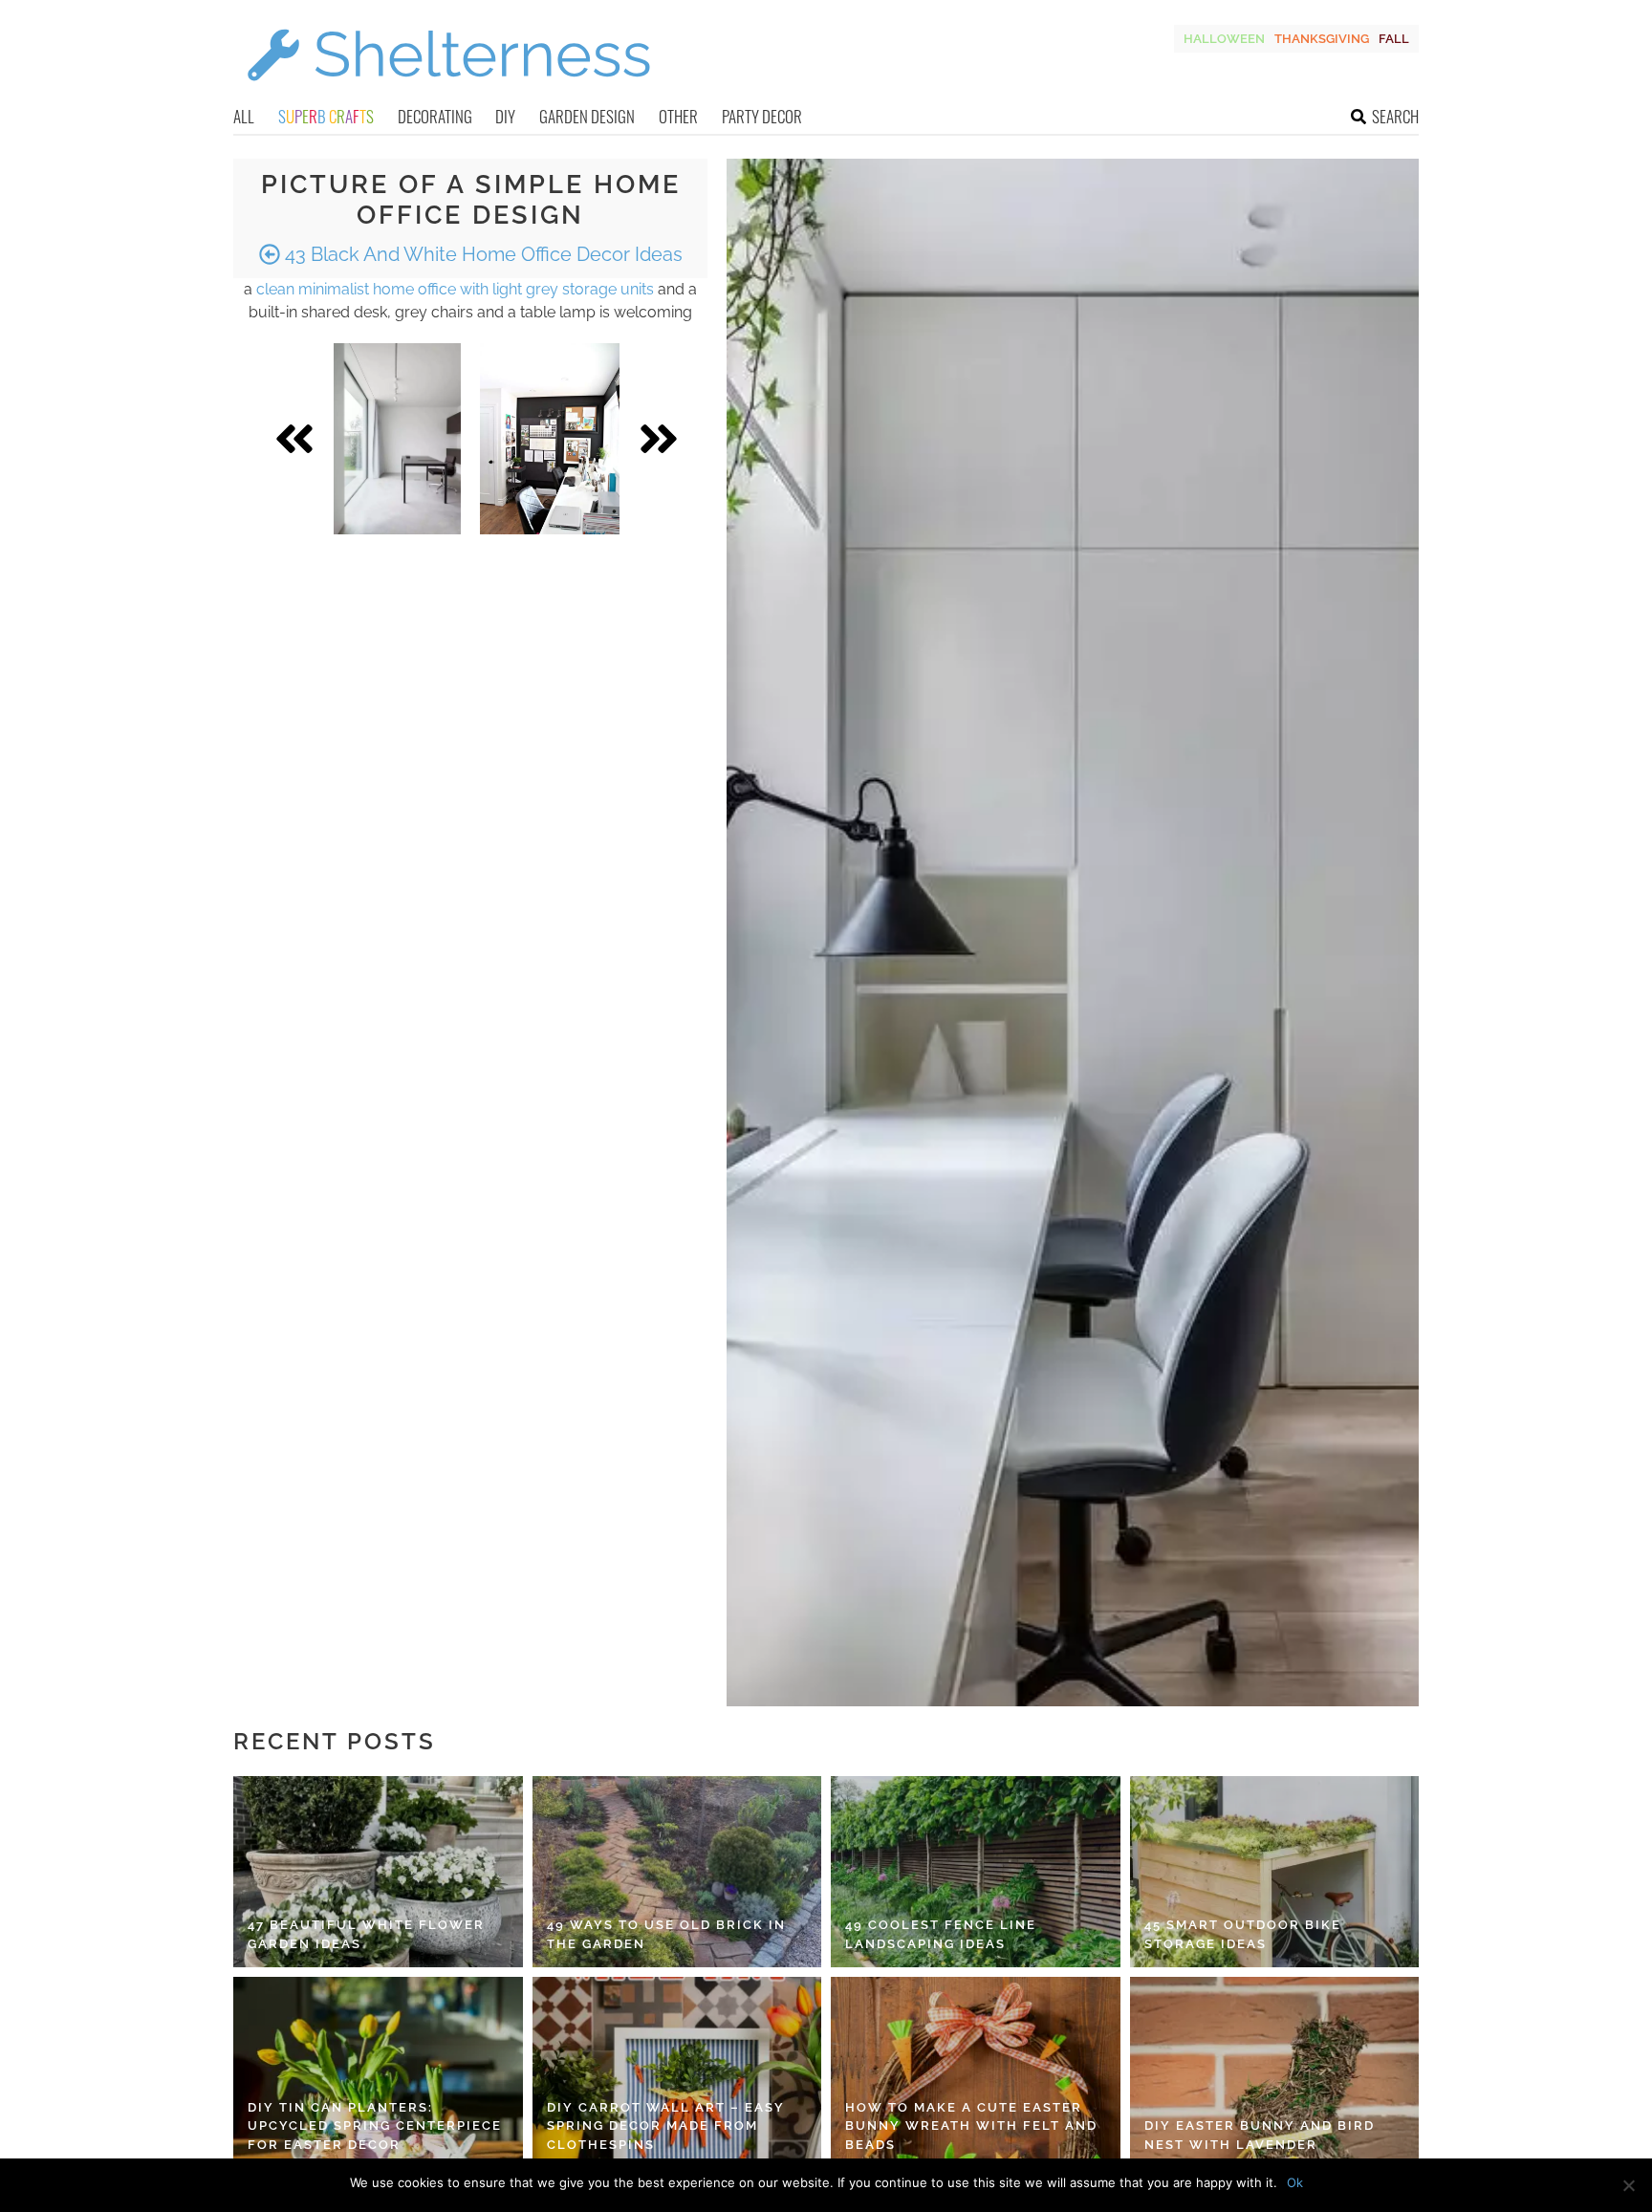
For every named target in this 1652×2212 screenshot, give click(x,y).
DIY (505, 116)
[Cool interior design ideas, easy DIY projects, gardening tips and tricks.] (448, 92)
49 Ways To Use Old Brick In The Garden (666, 1934)
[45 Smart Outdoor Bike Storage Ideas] (1275, 1872)
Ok (1295, 2182)
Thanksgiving (1322, 39)
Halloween (1224, 39)
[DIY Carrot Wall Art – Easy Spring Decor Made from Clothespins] (677, 2072)
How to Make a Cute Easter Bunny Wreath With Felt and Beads (971, 2126)
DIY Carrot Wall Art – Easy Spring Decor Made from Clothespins (666, 2126)
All (244, 116)
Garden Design (587, 116)
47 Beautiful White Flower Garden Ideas (366, 1934)
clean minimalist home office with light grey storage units (455, 289)
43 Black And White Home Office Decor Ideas (481, 254)
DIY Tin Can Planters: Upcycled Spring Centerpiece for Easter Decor (375, 2126)
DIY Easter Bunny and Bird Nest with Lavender (1260, 2135)
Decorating (435, 116)
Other (678, 116)
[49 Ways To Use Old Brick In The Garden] (677, 1872)
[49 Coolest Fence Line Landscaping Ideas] (976, 1872)
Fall (1394, 39)
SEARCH (1395, 116)
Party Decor (762, 116)
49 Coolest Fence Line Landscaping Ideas (941, 1934)
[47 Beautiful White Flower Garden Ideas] (378, 1872)
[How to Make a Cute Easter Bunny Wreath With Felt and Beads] (976, 2072)
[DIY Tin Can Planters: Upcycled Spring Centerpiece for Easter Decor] (378, 2072)
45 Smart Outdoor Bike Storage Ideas (1243, 1934)
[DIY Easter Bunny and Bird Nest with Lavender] (1275, 2072)
